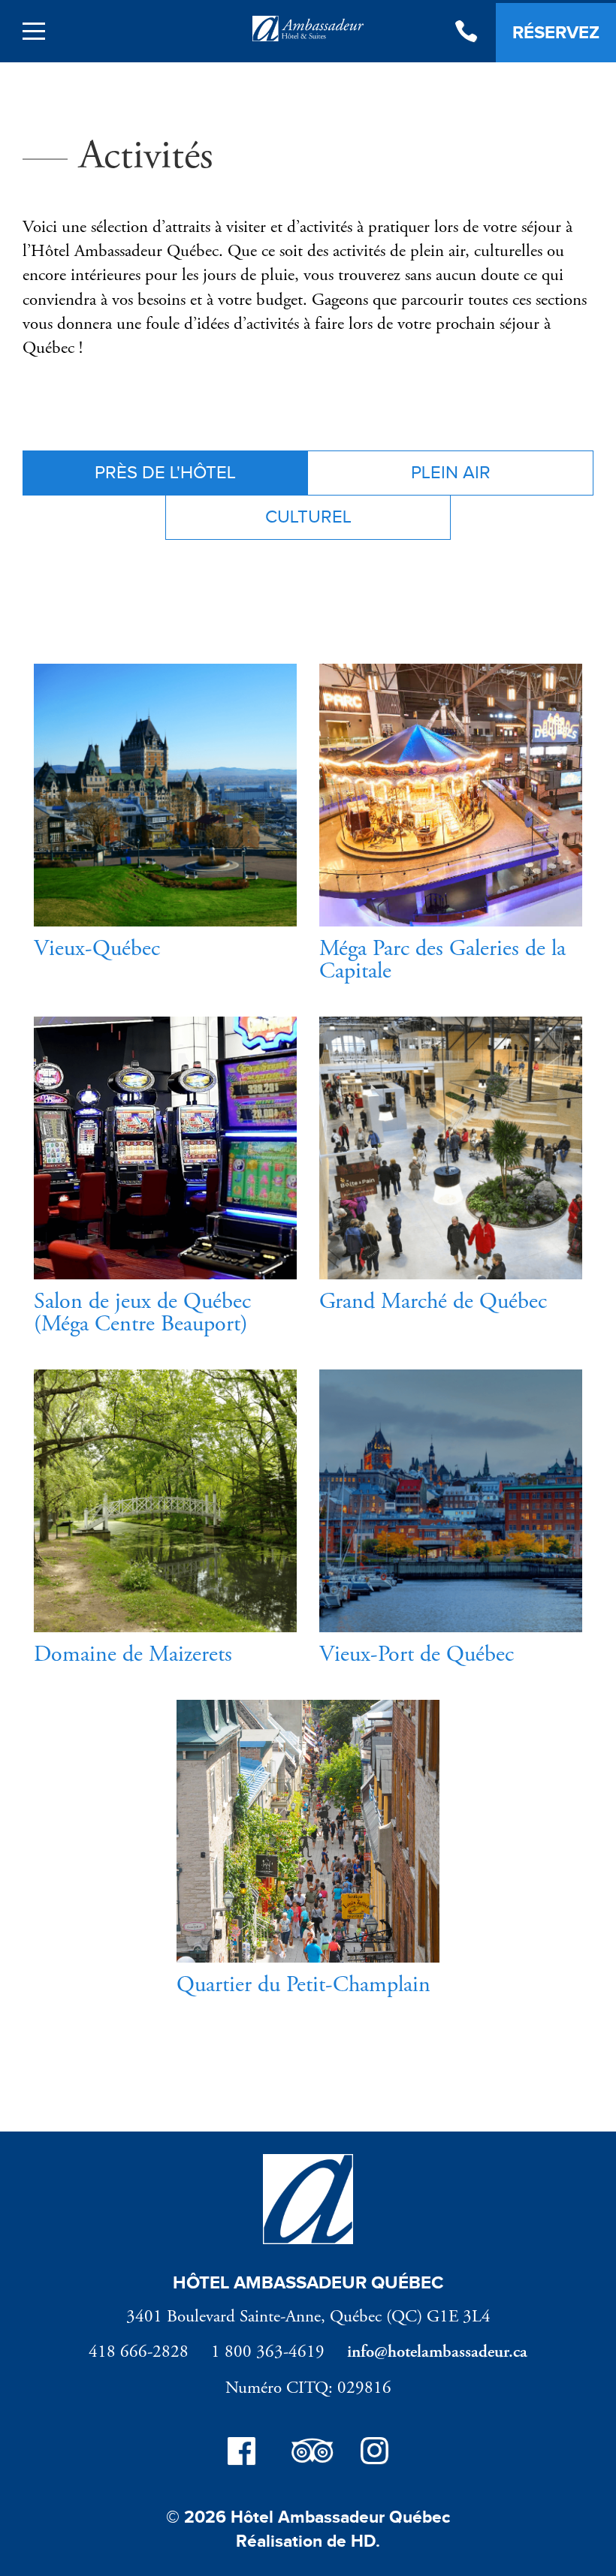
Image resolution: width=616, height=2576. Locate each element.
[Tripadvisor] (308, 2454)
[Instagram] (374, 2454)
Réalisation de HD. (308, 2541)
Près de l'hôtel (165, 473)
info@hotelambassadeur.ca (437, 2352)
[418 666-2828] (466, 33)
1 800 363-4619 (268, 2352)
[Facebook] (242, 2454)
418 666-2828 (139, 2352)
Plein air (451, 473)
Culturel (308, 517)
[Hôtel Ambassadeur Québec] (308, 32)
